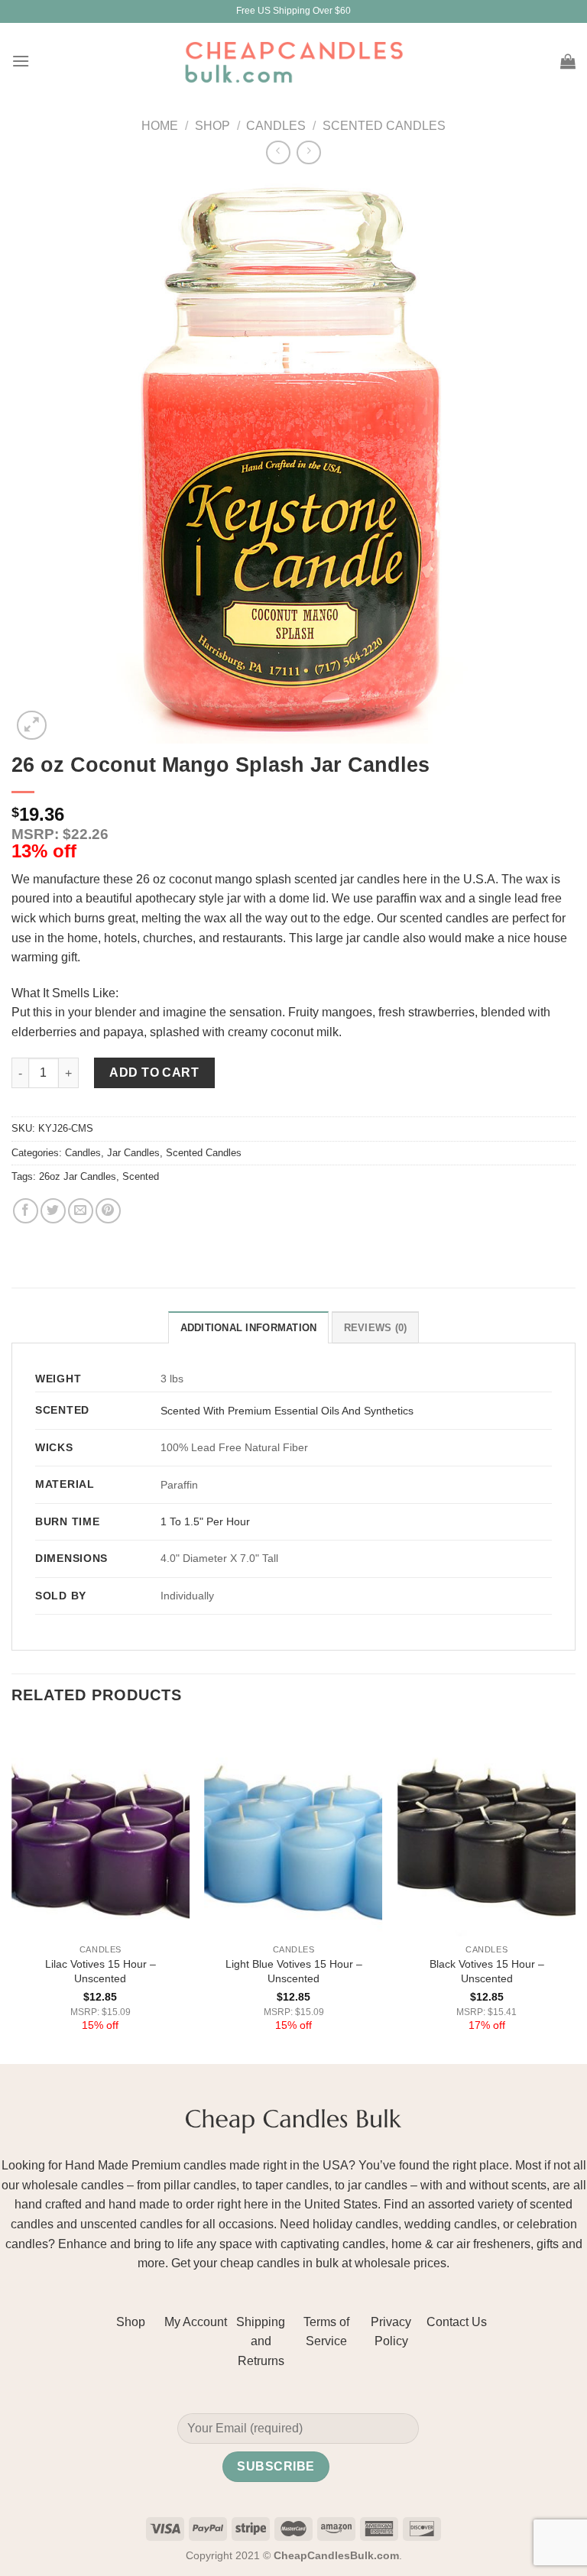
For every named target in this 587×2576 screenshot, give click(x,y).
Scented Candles (384, 126)
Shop (212, 126)
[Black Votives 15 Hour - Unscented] (486, 1830)
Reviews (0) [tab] (376, 1328)
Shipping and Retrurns (261, 2341)
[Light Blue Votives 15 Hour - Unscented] (294, 1830)
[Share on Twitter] (53, 1211)
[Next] (575, 1892)
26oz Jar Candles (78, 1176)
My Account (196, 2322)
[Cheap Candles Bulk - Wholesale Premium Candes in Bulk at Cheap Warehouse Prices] (293, 61)
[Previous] (12, 1892)
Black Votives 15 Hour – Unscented (487, 1971)
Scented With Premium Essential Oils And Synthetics (287, 1411)
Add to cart (154, 1073)
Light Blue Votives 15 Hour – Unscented (294, 1971)
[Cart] (568, 61)
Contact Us (457, 2322)
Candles (276, 126)
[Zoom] (32, 726)
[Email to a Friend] (81, 1211)
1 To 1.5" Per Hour (205, 1521)
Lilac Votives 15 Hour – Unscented (101, 1971)
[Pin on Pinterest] (108, 1211)
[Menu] (21, 61)
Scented (141, 1176)
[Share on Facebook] (26, 1211)
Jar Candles (133, 1153)
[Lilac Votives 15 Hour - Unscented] (101, 1830)
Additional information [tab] (249, 1328)
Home (160, 126)
